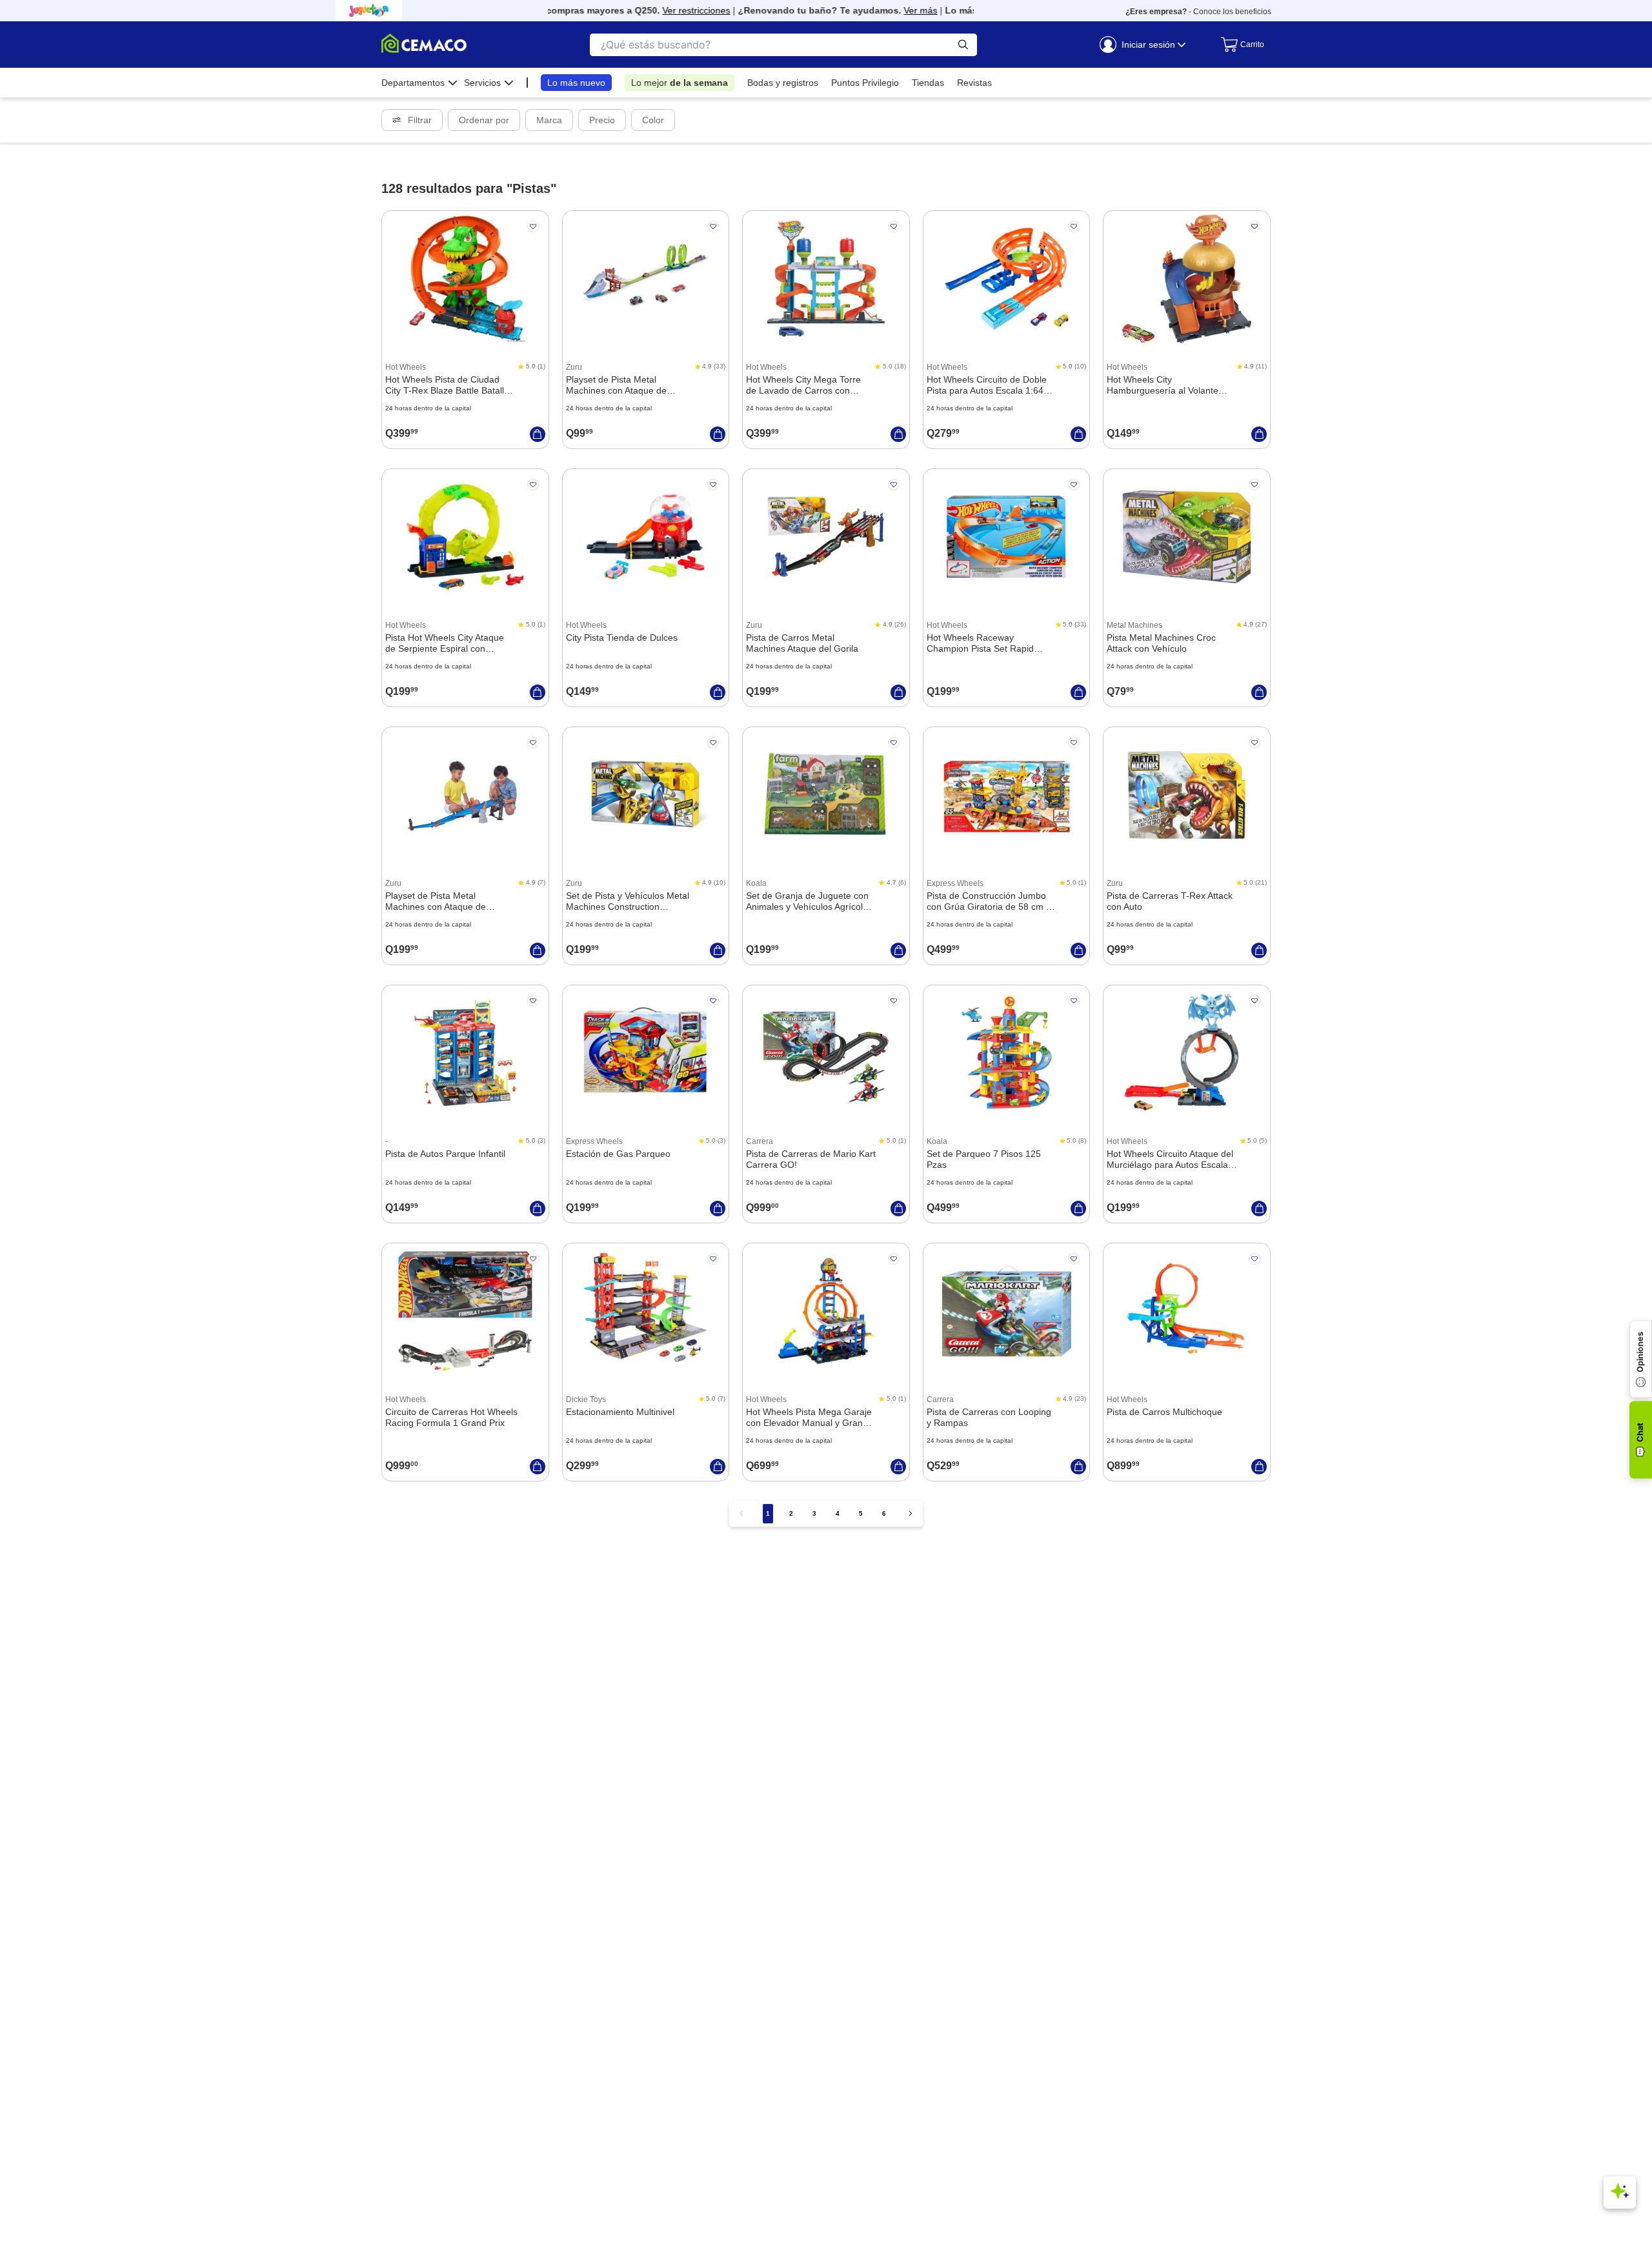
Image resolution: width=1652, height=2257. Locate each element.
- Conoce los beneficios (1198, 12)
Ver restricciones (666, 10)
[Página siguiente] (911, 1513)
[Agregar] (538, 434)
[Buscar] (963, 45)
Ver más (890, 10)
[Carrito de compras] (1239, 45)
